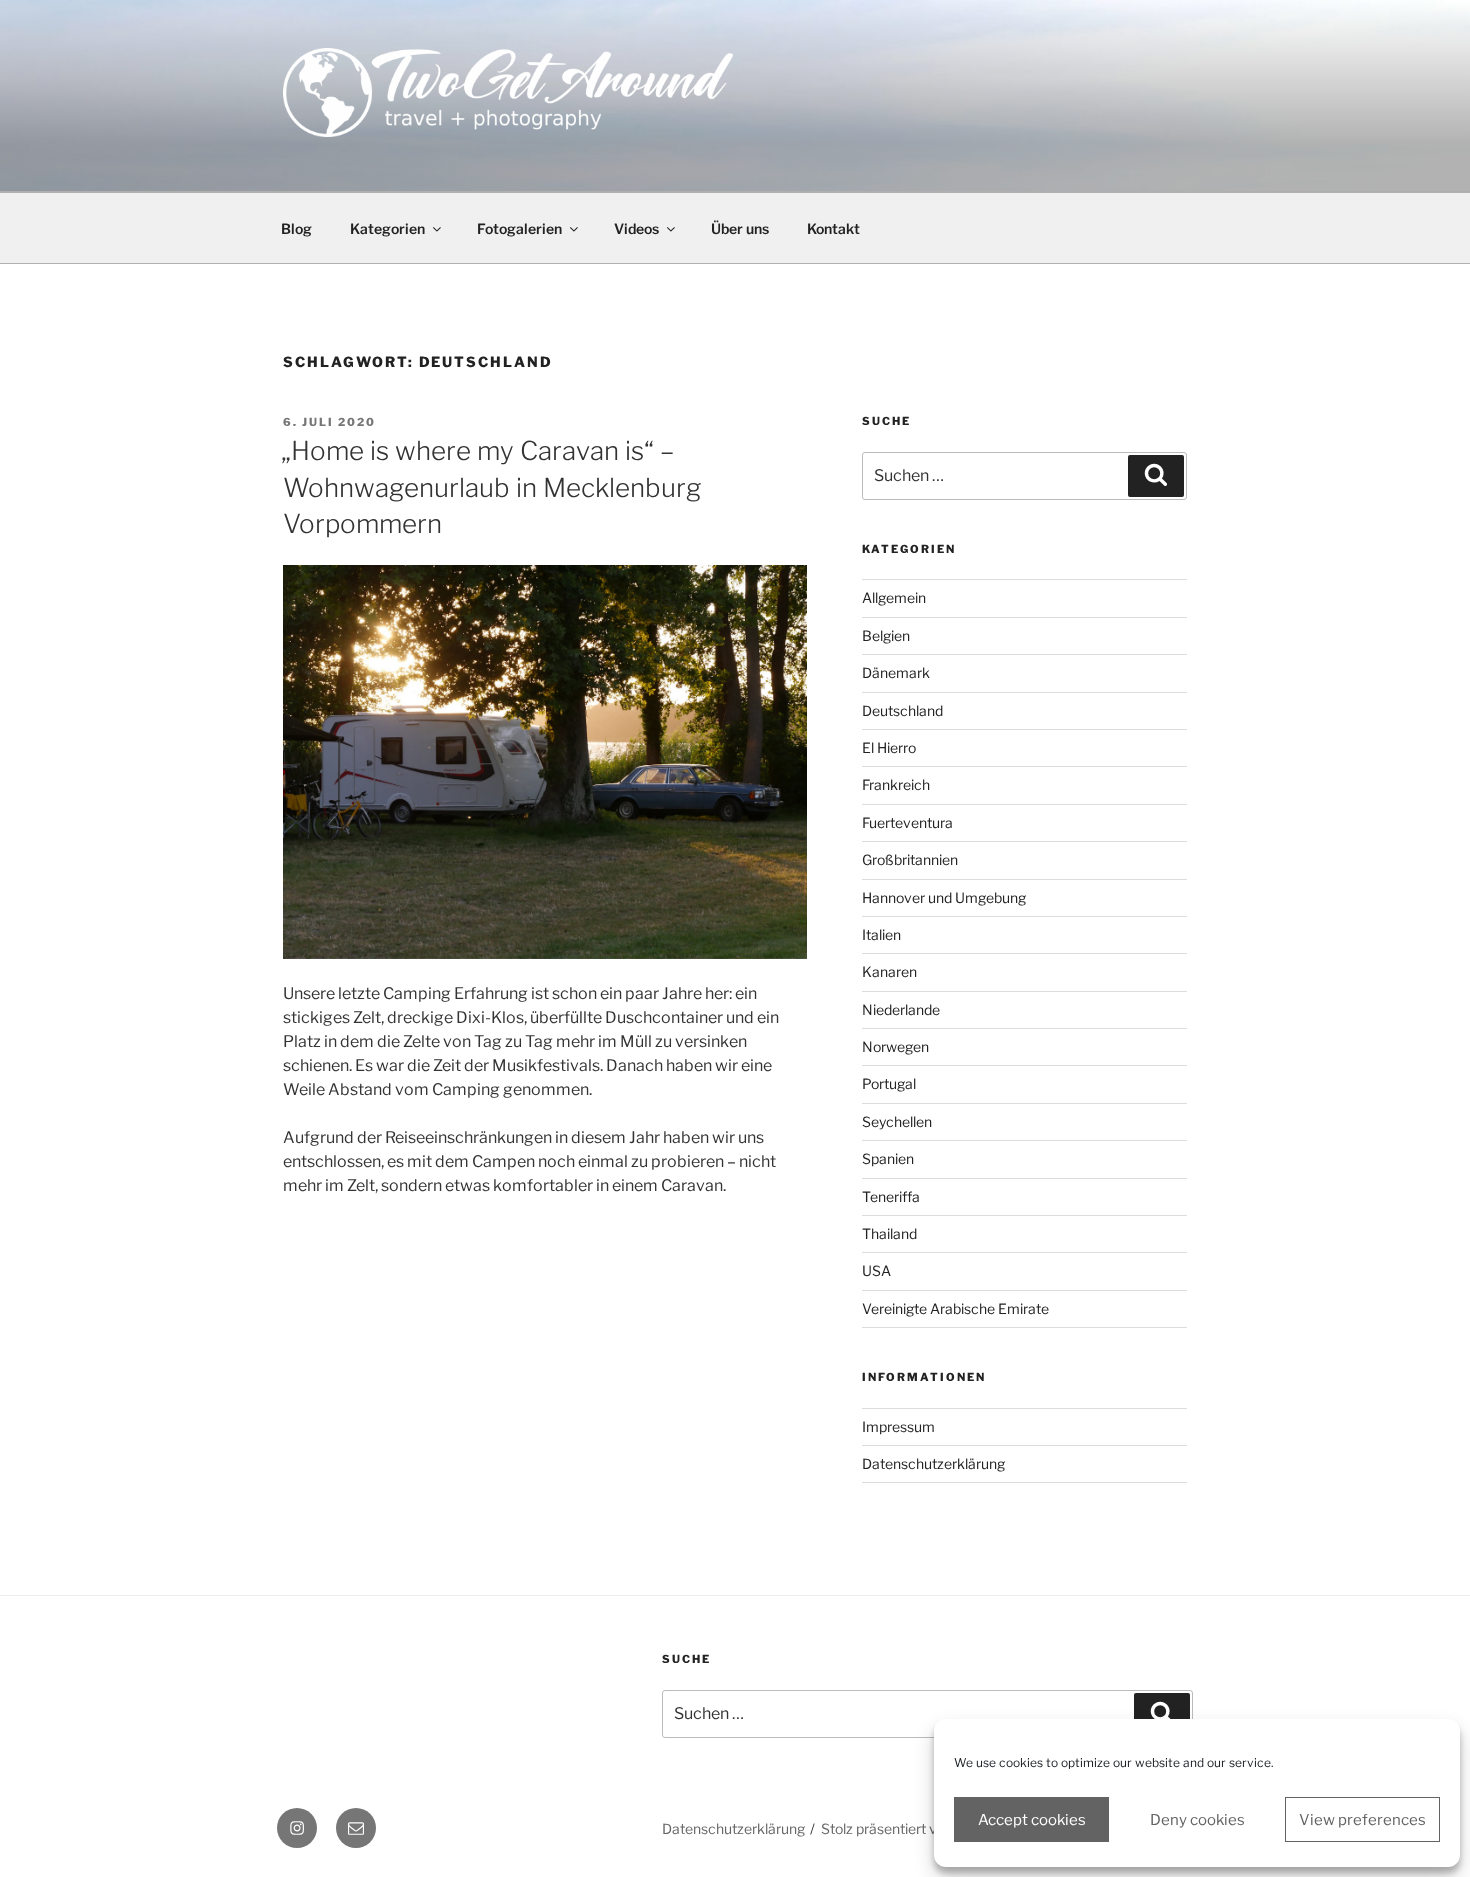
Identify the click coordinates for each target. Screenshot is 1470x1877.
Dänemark (896, 672)
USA (876, 1270)
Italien (881, 934)
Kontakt (833, 228)
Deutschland (902, 710)
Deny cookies (1197, 1820)
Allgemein (894, 597)
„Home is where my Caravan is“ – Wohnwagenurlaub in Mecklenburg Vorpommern (491, 487)
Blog (296, 228)
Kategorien (387, 228)
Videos (636, 228)
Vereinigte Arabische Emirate (955, 1308)
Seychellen (897, 1121)
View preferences (1362, 1820)
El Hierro (889, 747)
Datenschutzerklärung (933, 1463)
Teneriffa (891, 1196)
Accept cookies (1032, 1820)
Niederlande (901, 1009)
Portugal (889, 1083)
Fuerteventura (907, 822)
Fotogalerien (519, 228)
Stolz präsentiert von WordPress (924, 1828)
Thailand (889, 1233)
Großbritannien (910, 859)
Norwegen (895, 1046)
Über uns (740, 228)
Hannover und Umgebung (944, 897)
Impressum (898, 1426)
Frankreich (896, 784)
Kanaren (889, 971)
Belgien (886, 635)
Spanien (888, 1158)
